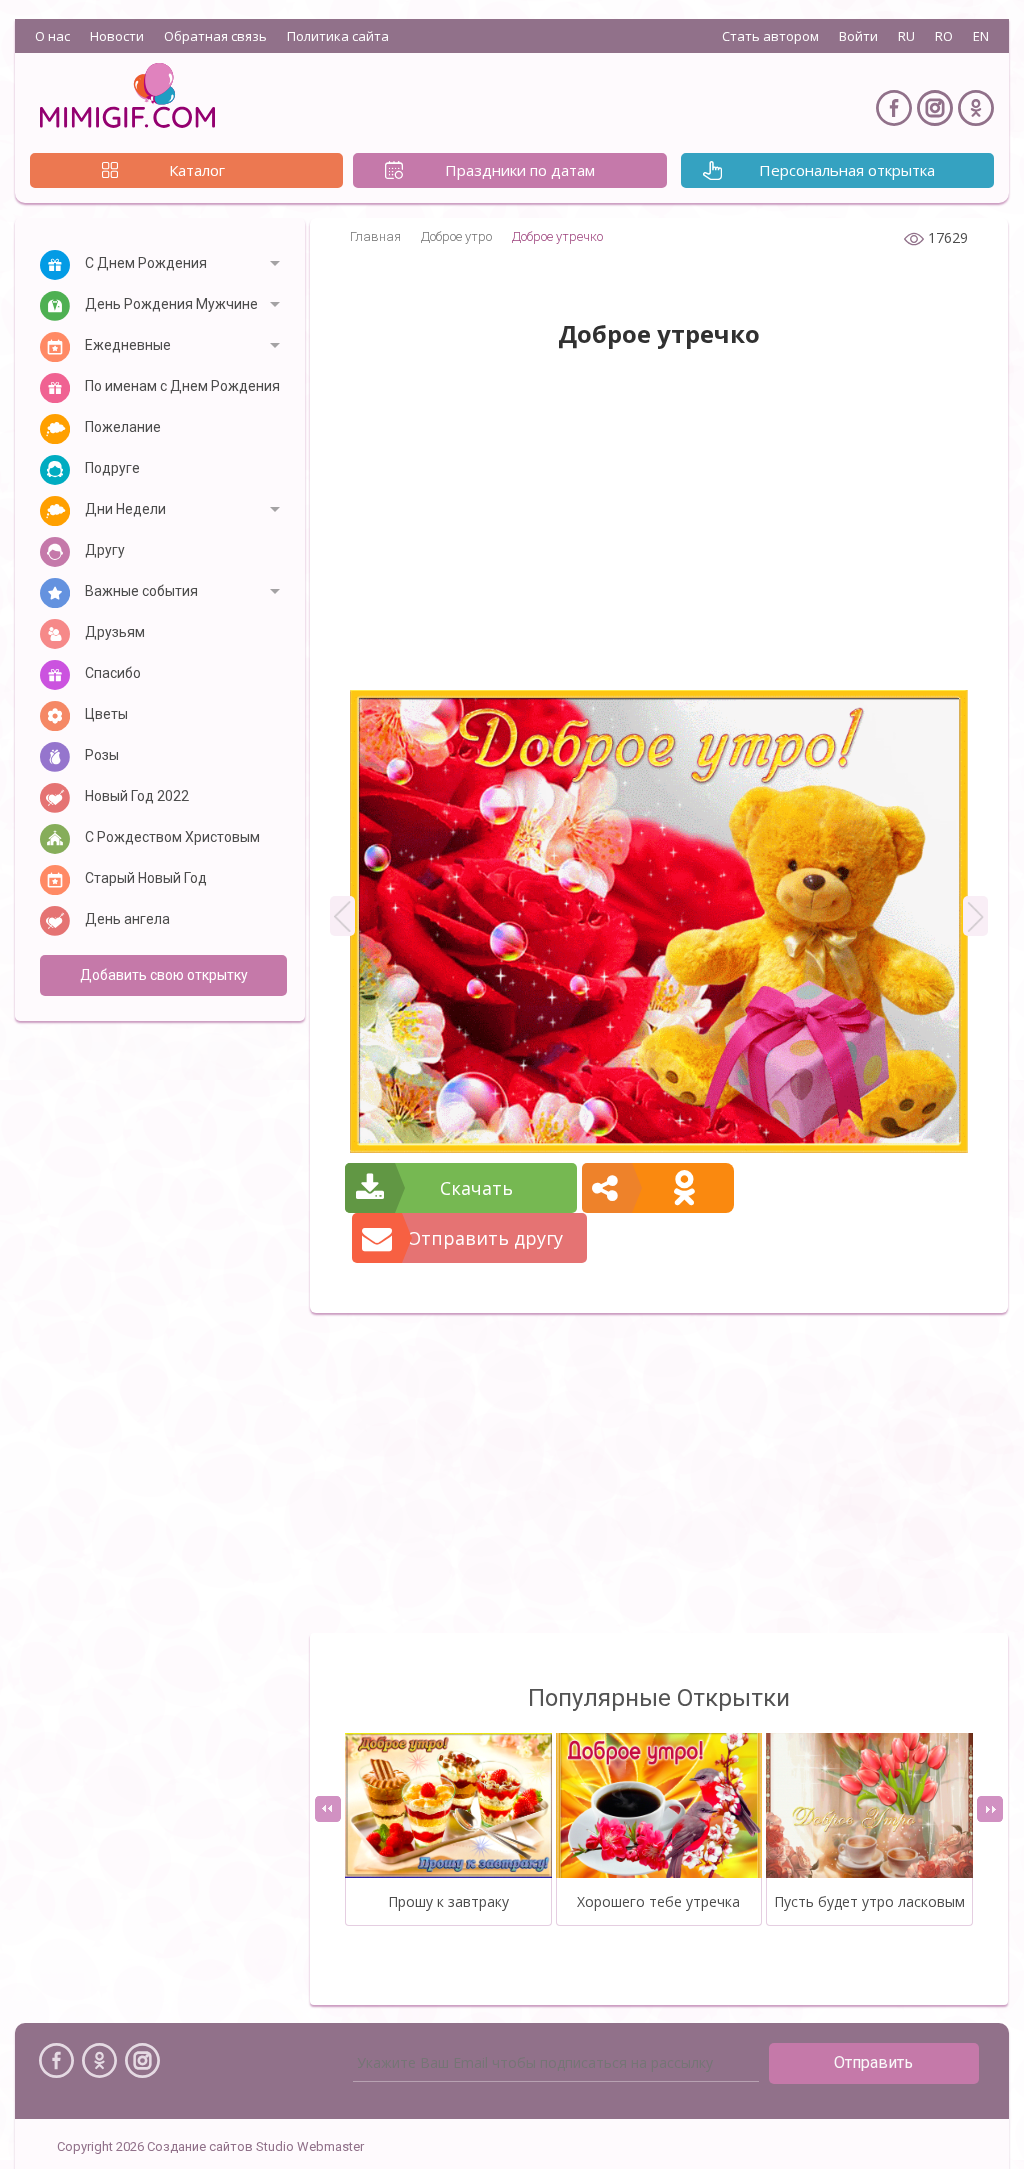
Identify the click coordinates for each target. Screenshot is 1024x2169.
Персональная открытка (847, 170)
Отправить (873, 2062)
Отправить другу (485, 1238)
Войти (858, 36)
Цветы (106, 714)
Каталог (197, 170)
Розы (102, 755)
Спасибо (113, 673)
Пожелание (123, 427)
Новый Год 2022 (137, 796)
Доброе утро (456, 236)
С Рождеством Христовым (172, 837)
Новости (117, 36)
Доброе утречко (557, 236)
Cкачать (476, 1188)
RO (944, 36)
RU (906, 36)
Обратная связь (215, 36)
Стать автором (770, 36)
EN (981, 36)
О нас (52, 36)
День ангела (127, 919)
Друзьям (115, 632)
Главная (375, 236)
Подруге (112, 468)
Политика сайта (338, 36)
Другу (105, 550)
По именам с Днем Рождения (182, 386)
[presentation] (328, 1809)
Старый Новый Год (146, 878)
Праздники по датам (520, 170)
